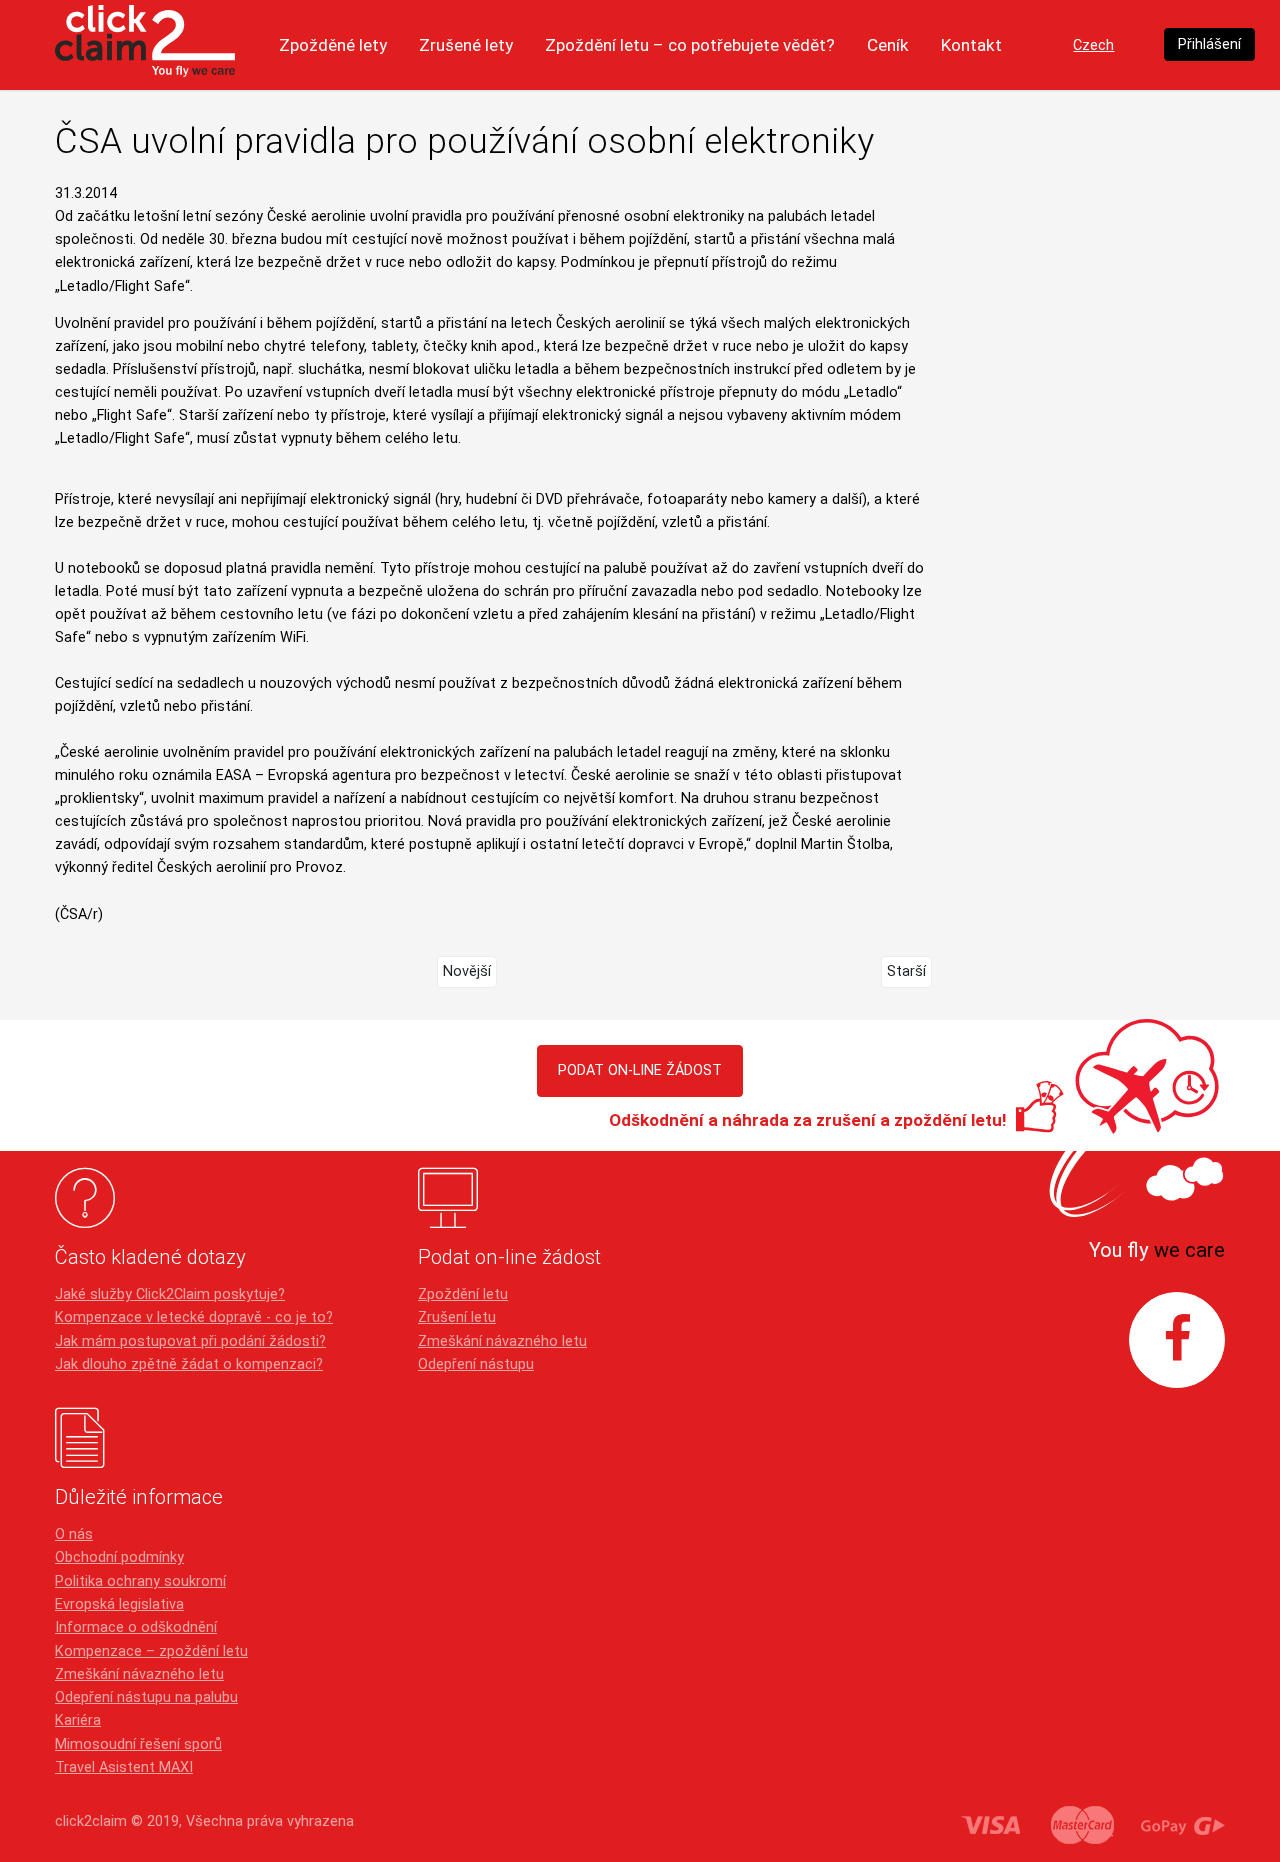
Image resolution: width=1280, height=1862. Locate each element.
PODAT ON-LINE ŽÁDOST (640, 1070)
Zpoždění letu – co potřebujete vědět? (690, 45)
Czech (1093, 45)
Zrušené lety (466, 45)
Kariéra (78, 1720)
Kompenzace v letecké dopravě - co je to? (194, 1317)
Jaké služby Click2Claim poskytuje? (170, 1294)
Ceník (888, 45)
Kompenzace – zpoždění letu (151, 1651)
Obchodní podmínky (119, 1557)
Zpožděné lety (333, 45)
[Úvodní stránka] (145, 45)
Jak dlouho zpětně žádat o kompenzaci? (189, 1364)
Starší (906, 971)
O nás (74, 1534)
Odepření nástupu (476, 1364)
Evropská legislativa (119, 1604)
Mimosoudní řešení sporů (138, 1744)
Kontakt (971, 45)
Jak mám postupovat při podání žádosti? (190, 1341)
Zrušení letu (457, 1317)
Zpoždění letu (463, 1294)
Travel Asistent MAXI (124, 1767)
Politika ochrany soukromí (140, 1581)
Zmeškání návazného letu (502, 1341)
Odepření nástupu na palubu (146, 1697)
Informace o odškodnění (136, 1627)
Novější (467, 971)
